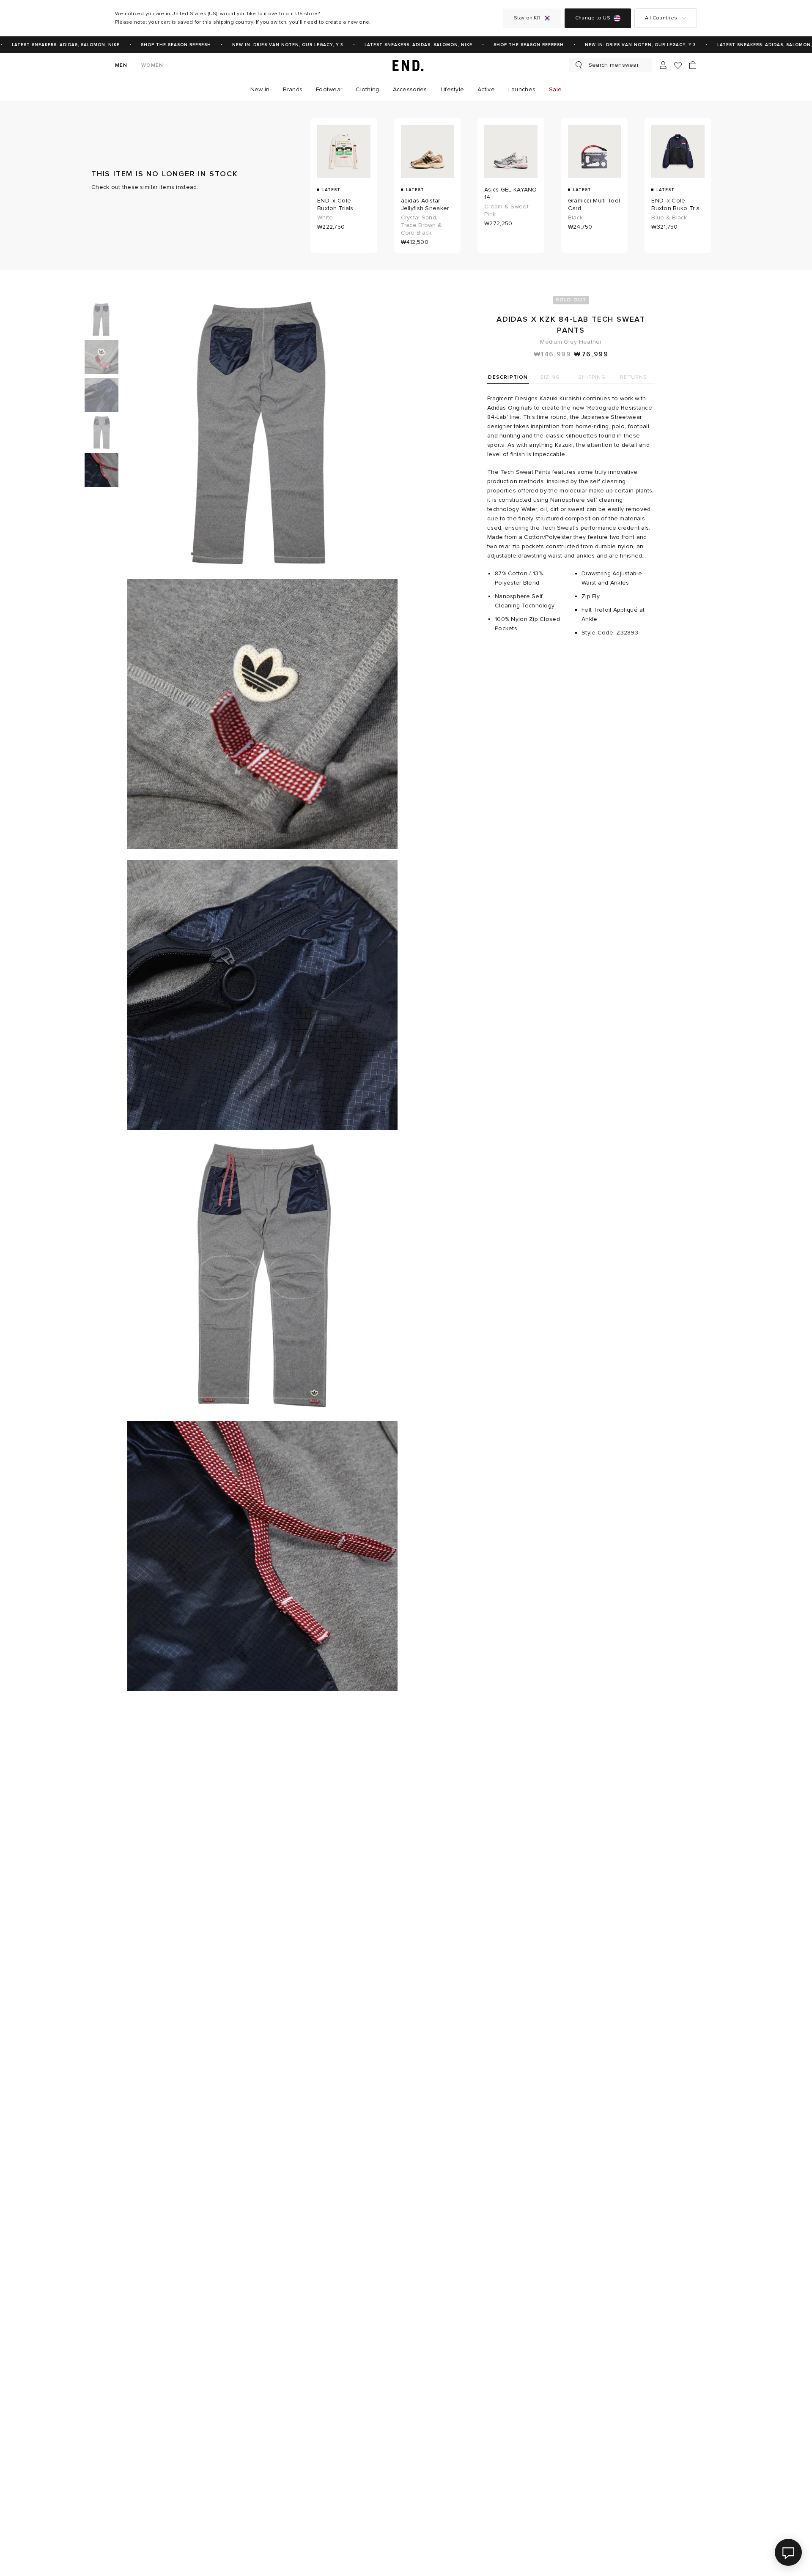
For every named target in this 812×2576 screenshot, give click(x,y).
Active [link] (486, 89)
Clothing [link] (367, 89)
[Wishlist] (678, 65)
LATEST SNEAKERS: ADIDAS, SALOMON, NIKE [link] (402, 45)
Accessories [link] (410, 89)
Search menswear (613, 65)
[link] (406, 65)
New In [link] (260, 89)
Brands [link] (293, 89)
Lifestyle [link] (453, 89)
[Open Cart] (693, 65)
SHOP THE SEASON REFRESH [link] (159, 45)
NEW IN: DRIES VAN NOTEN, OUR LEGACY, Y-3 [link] (271, 45)
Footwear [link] (329, 89)
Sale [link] (555, 89)
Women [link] (152, 65)
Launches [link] (522, 89)
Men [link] (121, 65)
